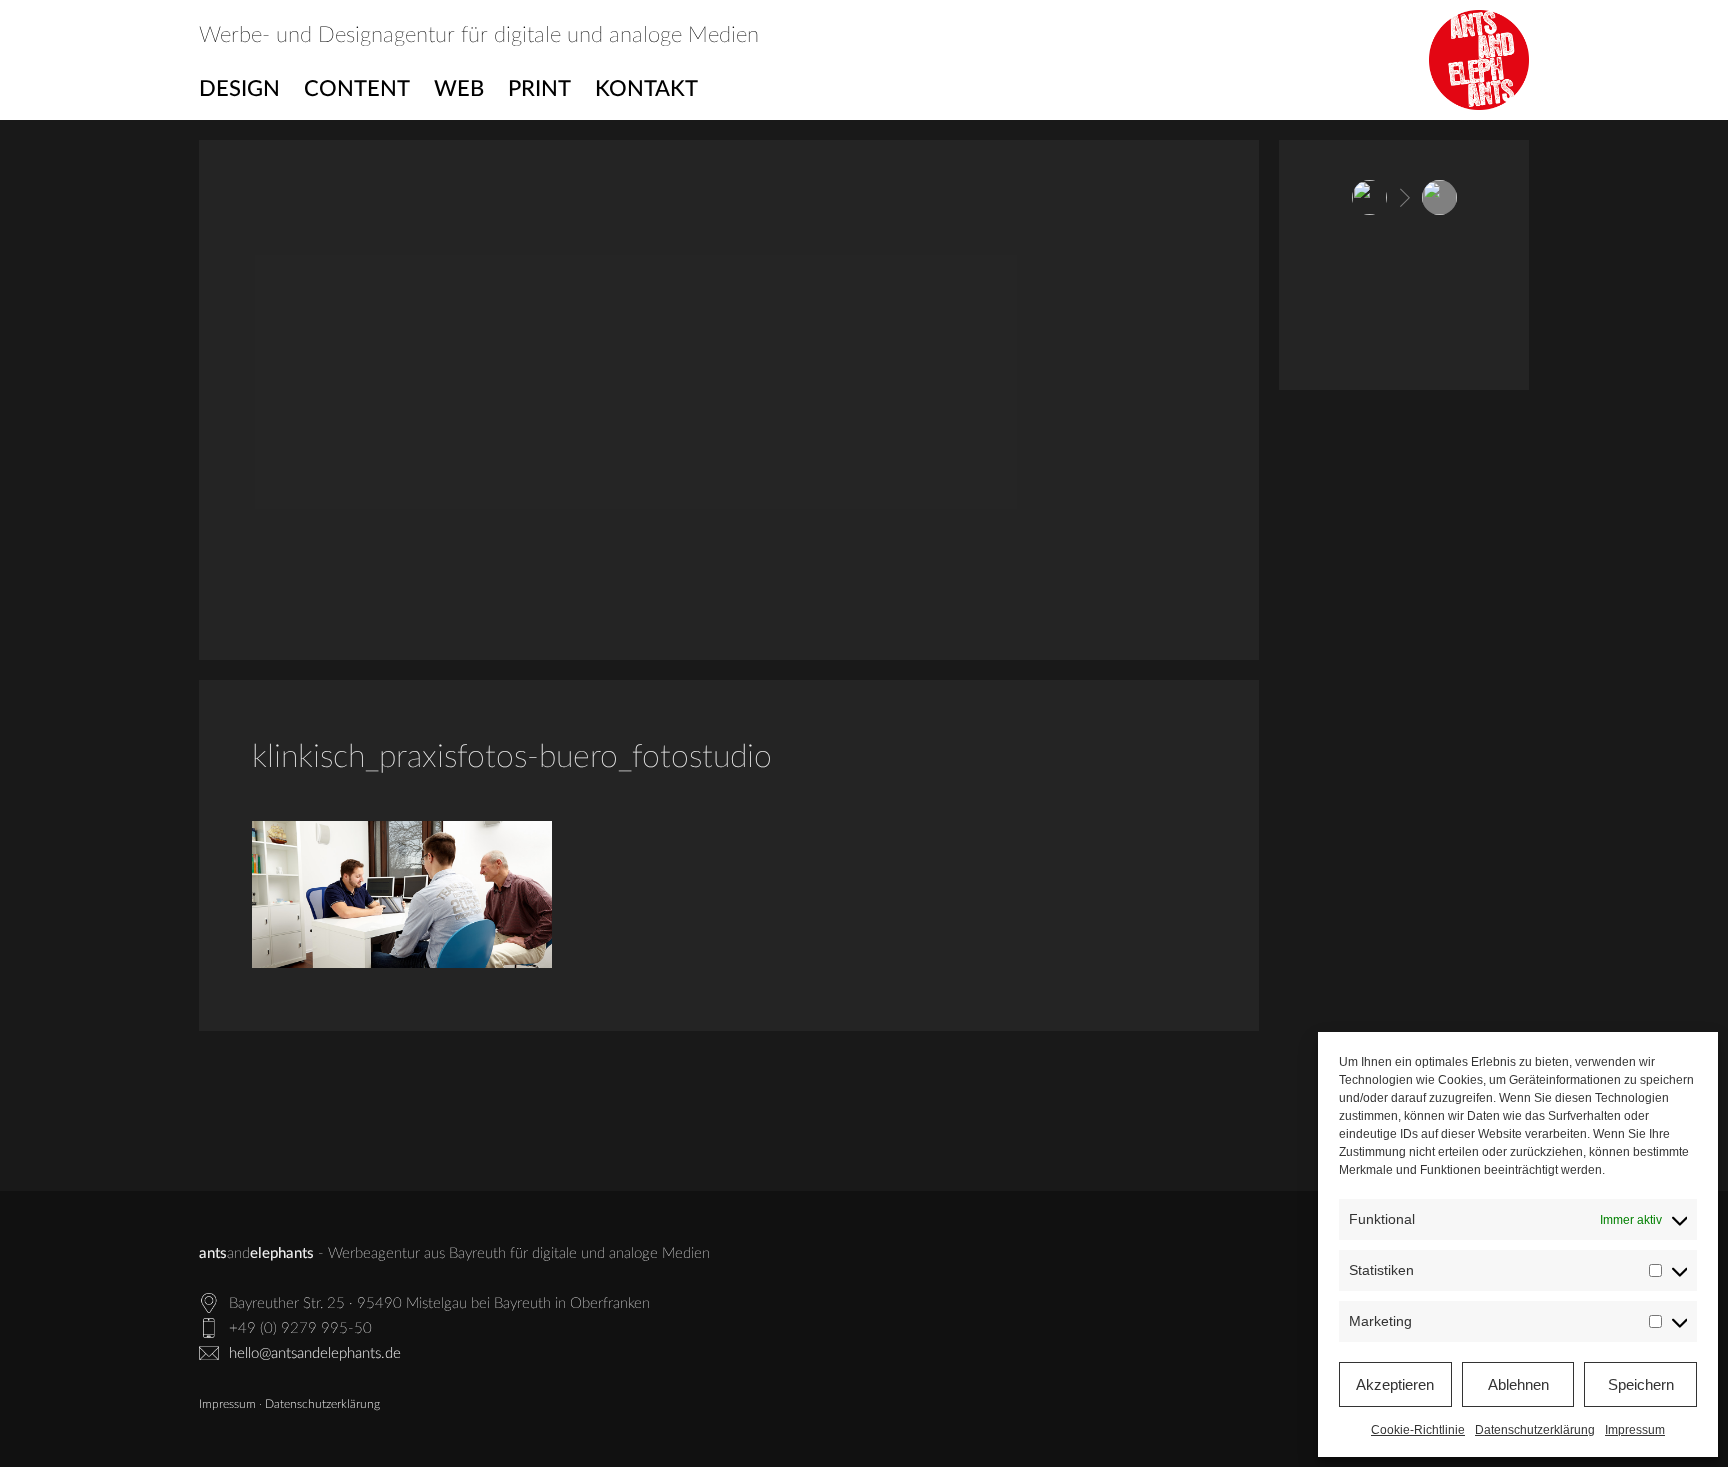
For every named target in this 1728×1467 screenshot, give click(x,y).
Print (539, 89)
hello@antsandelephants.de (315, 1353)
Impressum (1635, 1430)
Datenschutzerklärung (1535, 1430)
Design (239, 89)
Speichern (1641, 1384)
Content (357, 89)
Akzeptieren (1395, 1384)
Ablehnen (1518, 1384)
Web (459, 89)
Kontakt (646, 89)
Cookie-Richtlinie (1418, 1430)
